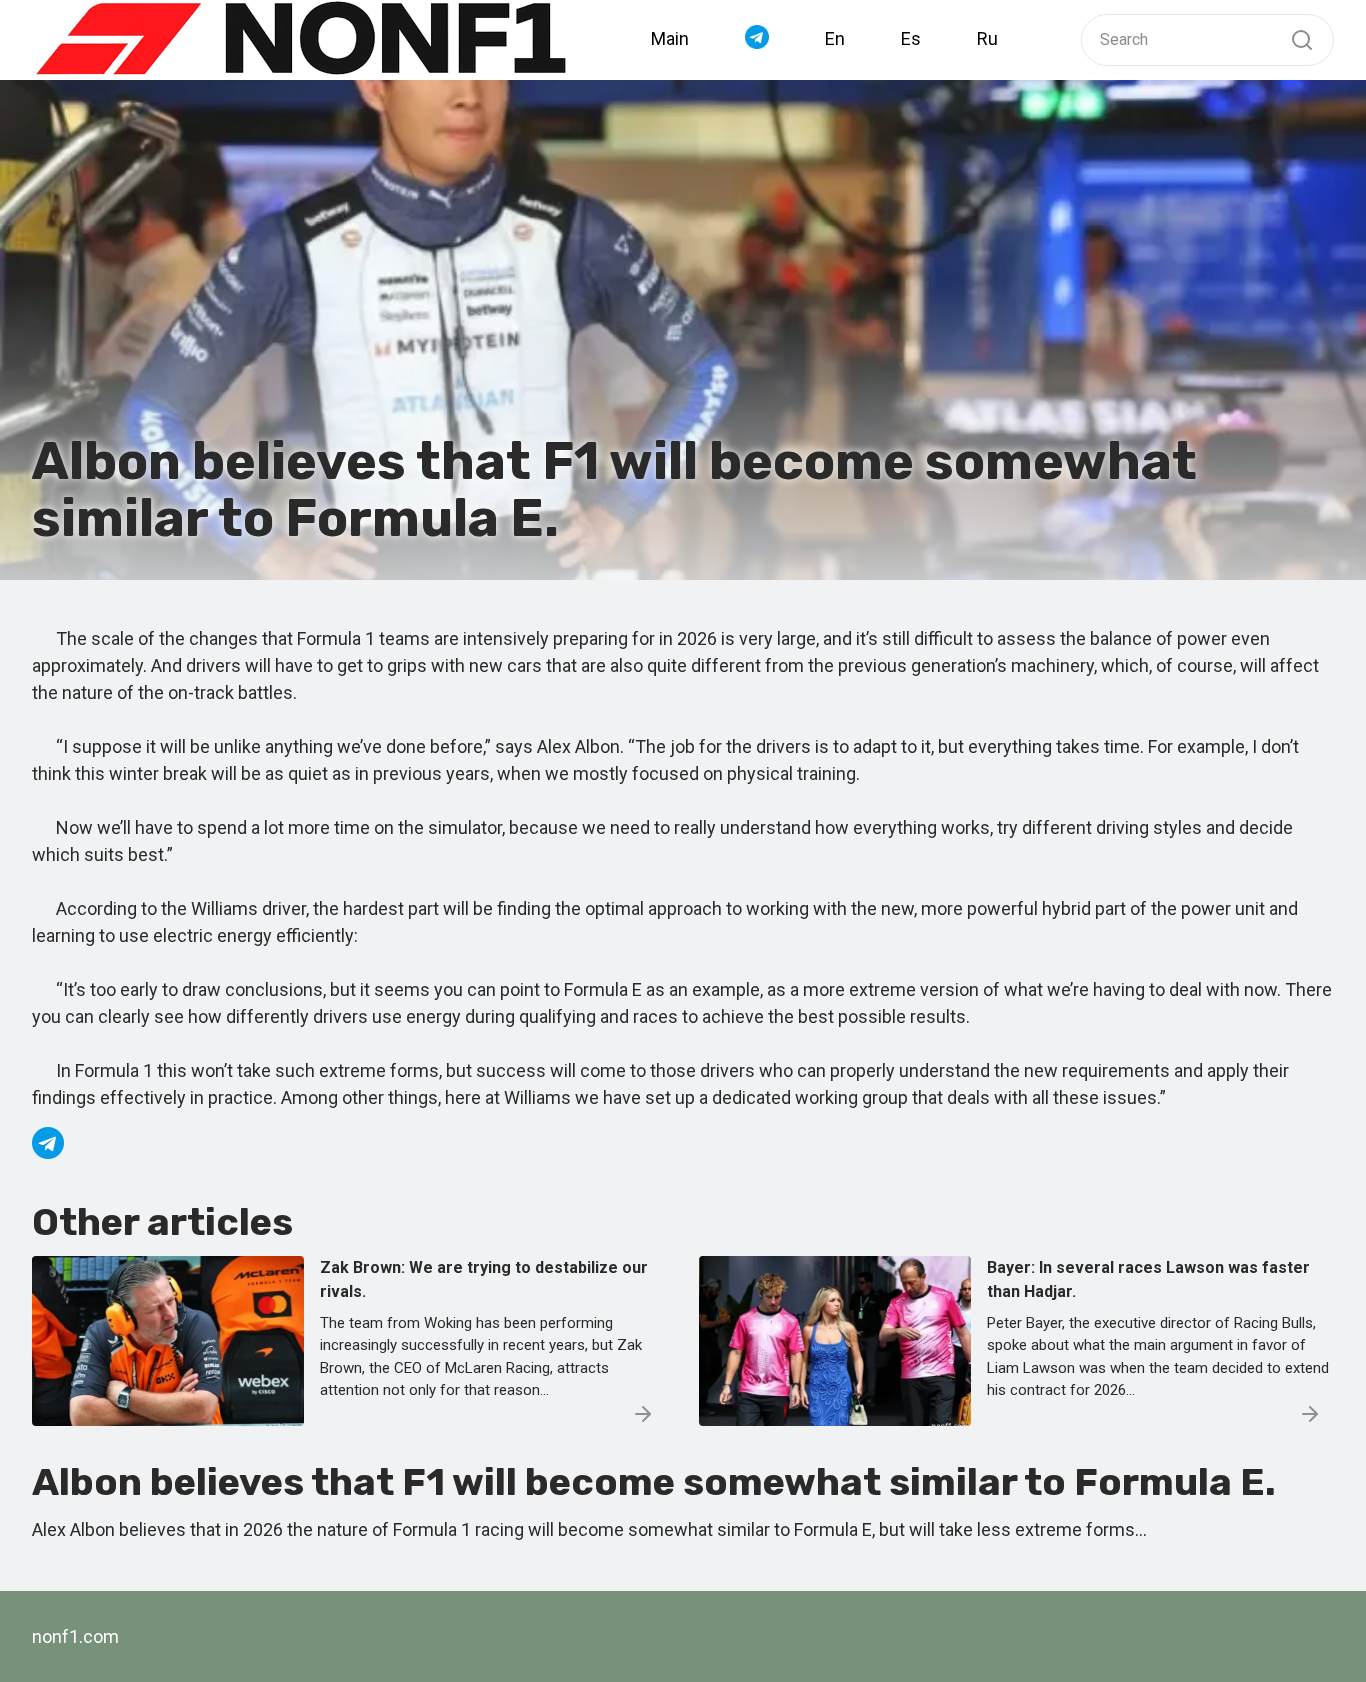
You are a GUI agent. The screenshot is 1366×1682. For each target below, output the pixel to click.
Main (670, 38)
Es (911, 38)
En (835, 38)
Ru (987, 38)
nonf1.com (75, 1636)
